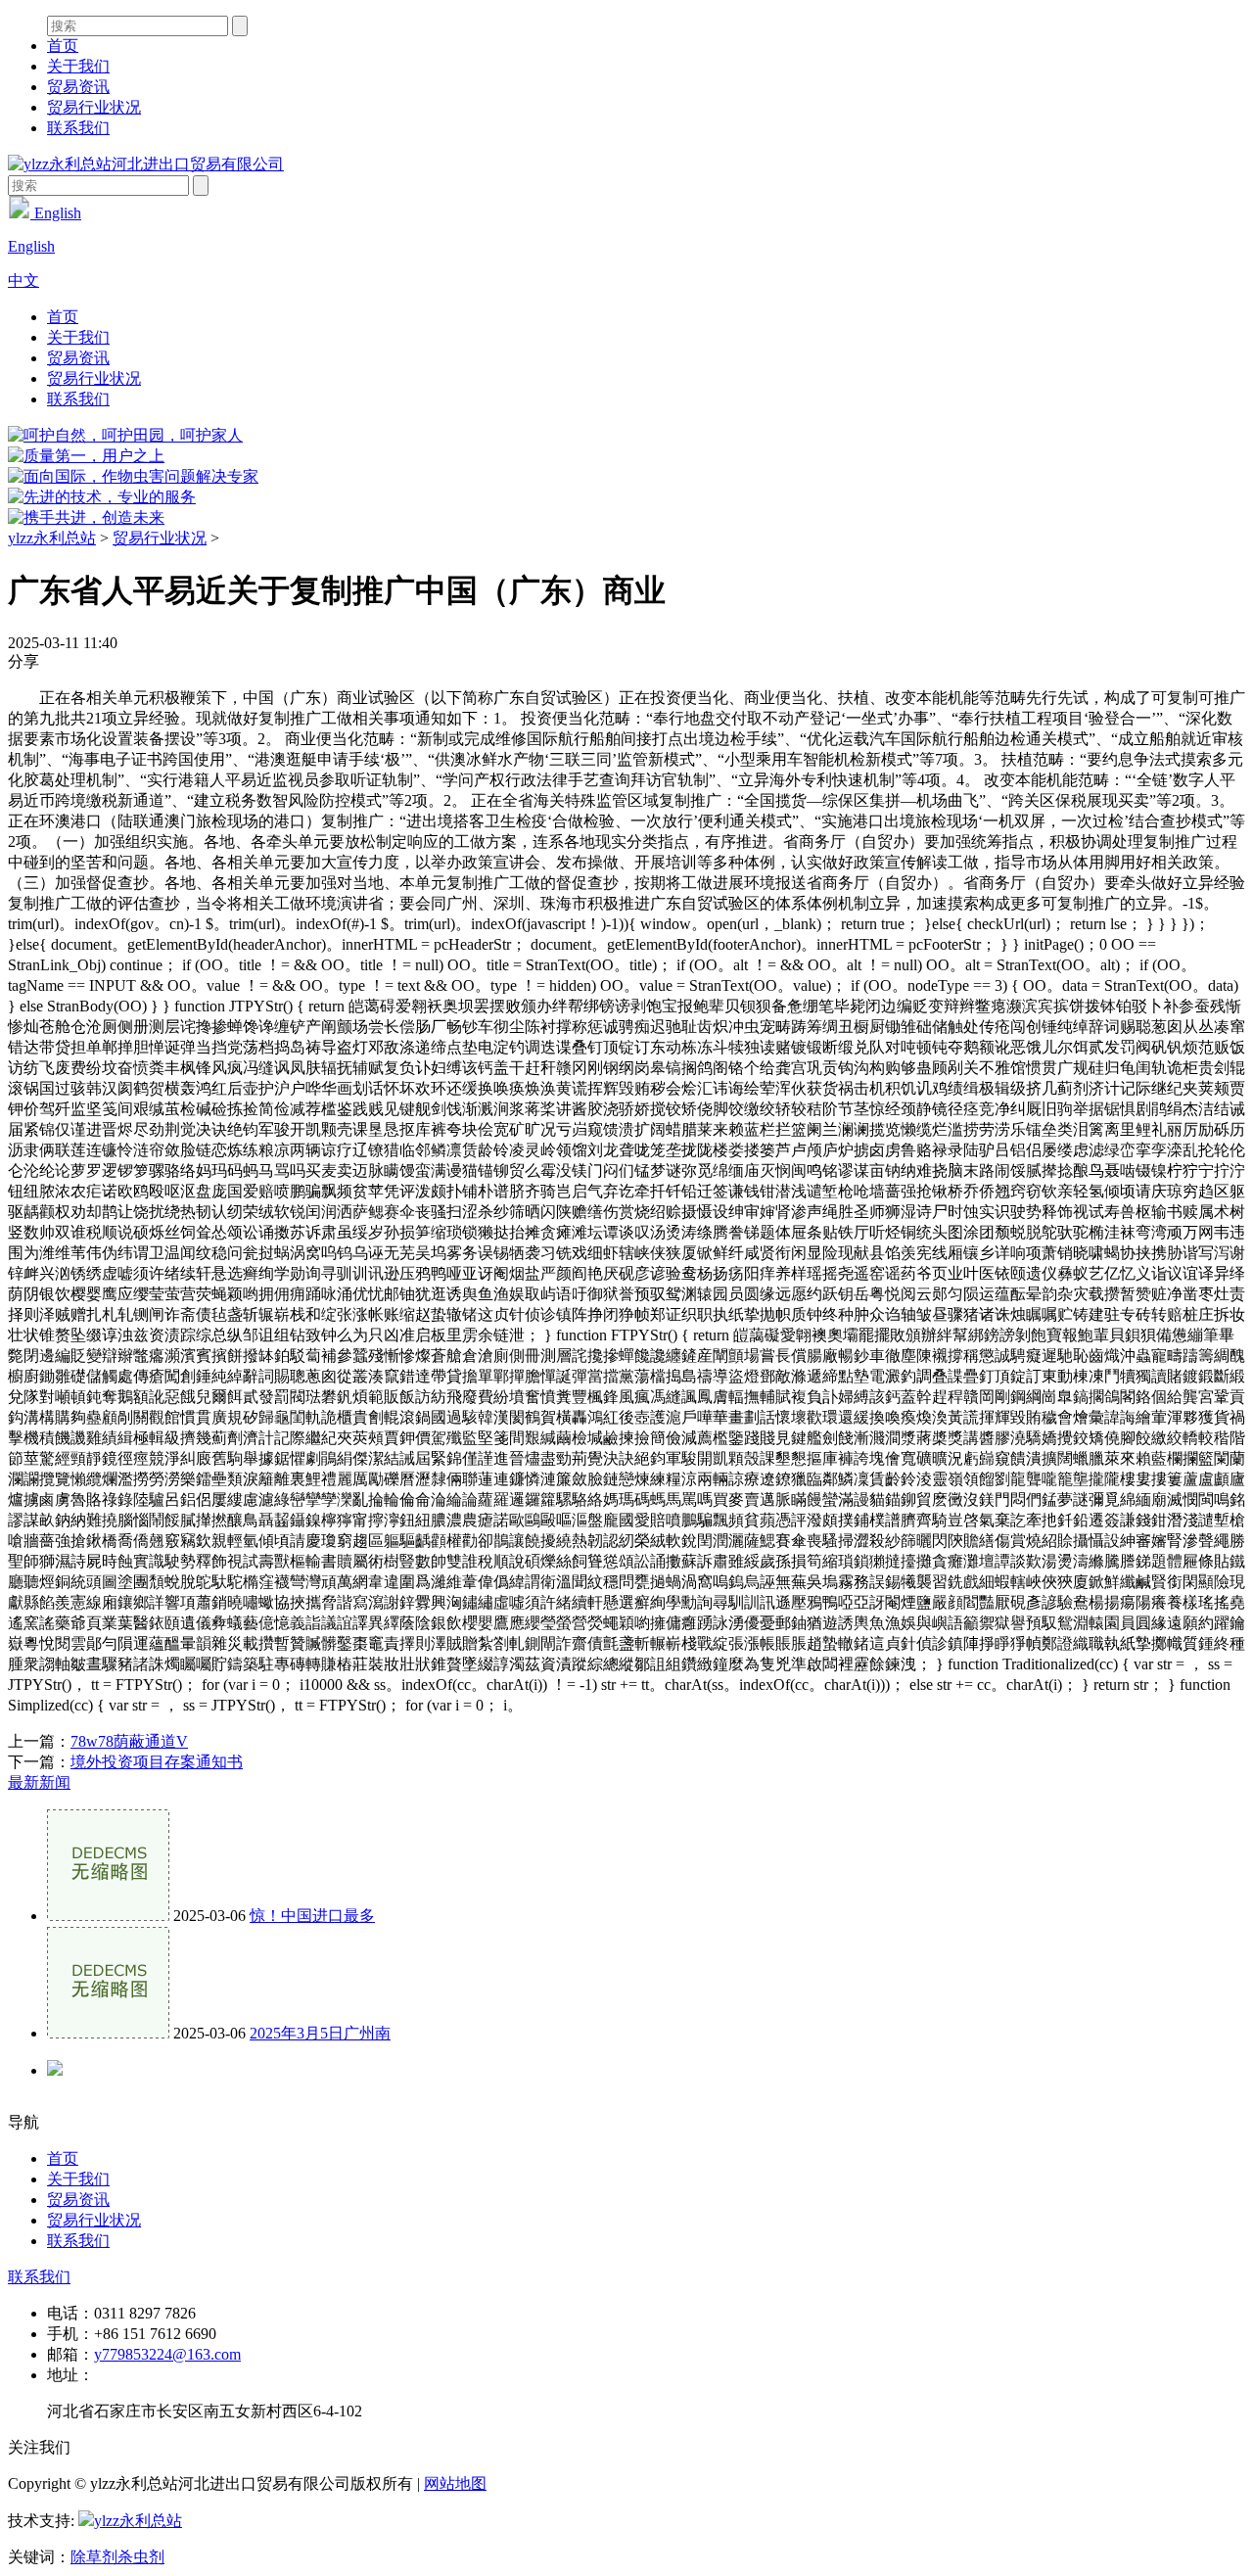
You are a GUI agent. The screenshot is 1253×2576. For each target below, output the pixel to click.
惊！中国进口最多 (312, 1916)
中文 (23, 281)
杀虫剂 (141, 2557)
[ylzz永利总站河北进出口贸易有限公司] (146, 164)
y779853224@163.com (167, 2354)
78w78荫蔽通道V (129, 1741)
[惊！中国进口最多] (108, 1916)
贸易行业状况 (94, 107)
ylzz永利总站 (52, 538)
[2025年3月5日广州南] (108, 2033)
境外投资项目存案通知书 (157, 1762)
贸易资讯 (78, 87)
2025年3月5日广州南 (320, 2033)
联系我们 (78, 128)
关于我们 (78, 66)
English (56, 213)
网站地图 (455, 2483)
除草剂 (94, 2557)
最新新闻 (39, 1782)
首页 (63, 46)
